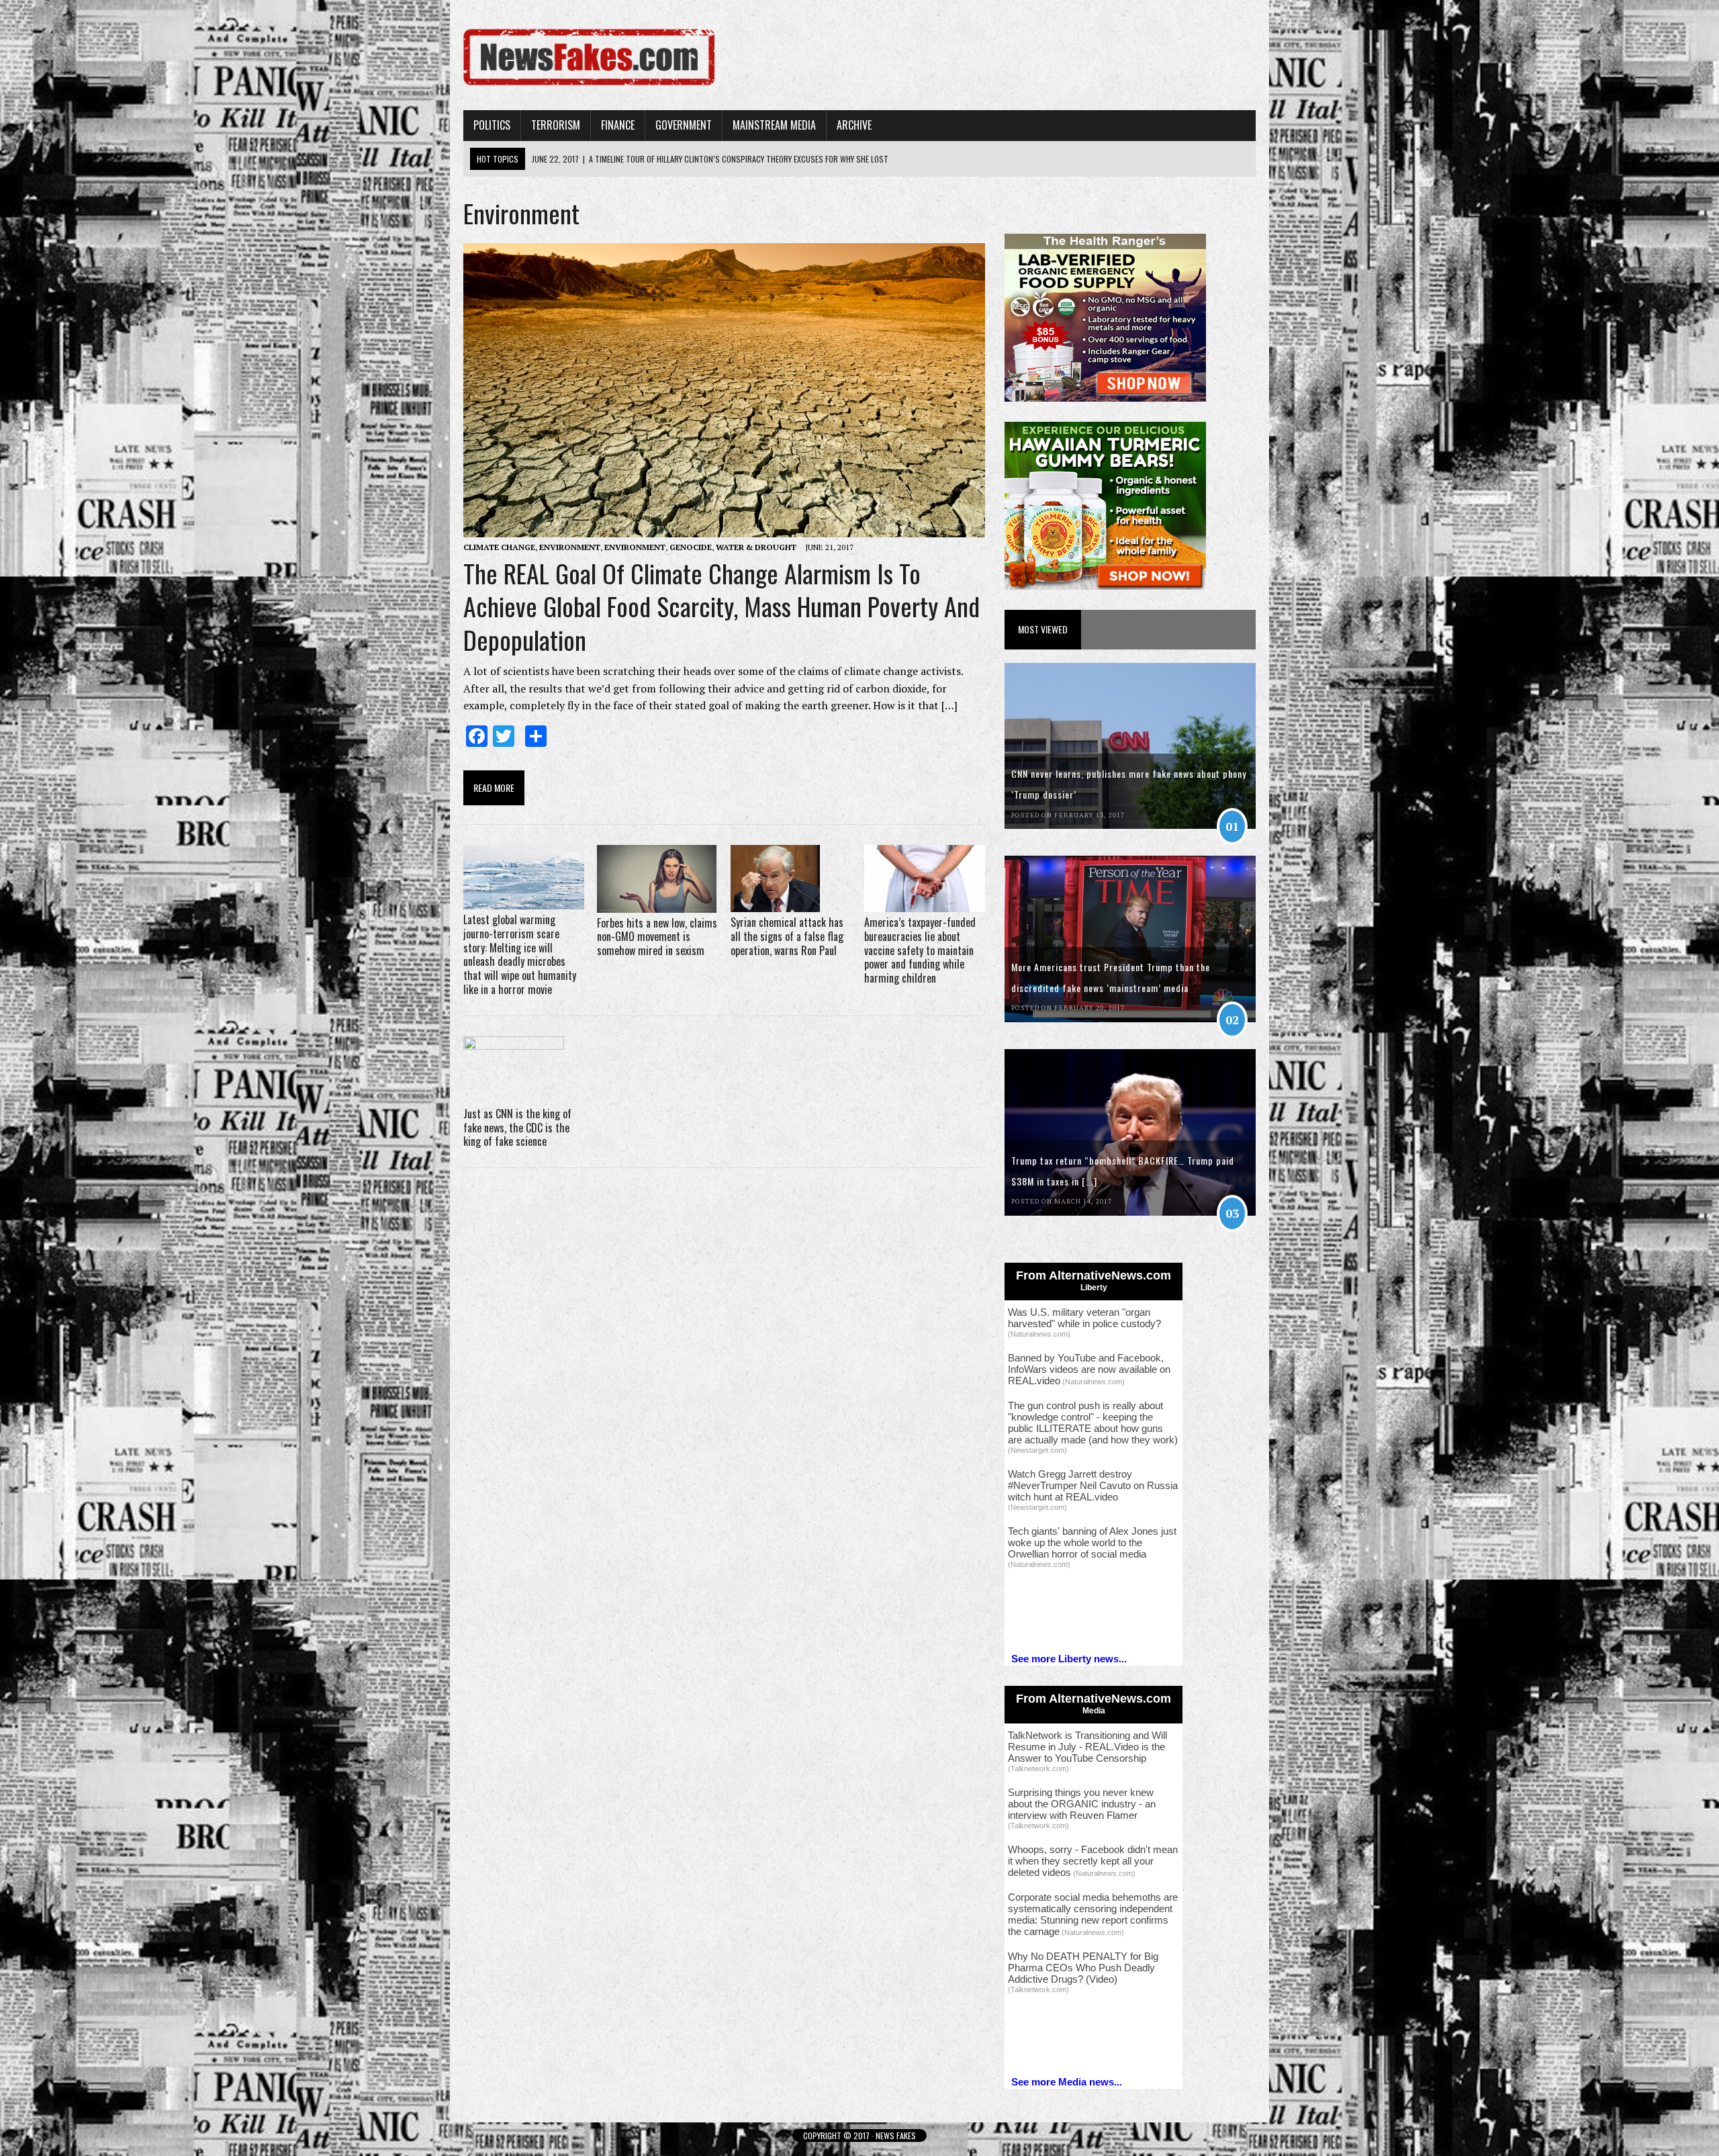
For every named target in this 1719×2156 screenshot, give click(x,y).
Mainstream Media (774, 125)
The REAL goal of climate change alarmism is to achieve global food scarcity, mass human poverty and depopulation (722, 606)
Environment (570, 547)
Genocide (691, 547)
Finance (618, 125)
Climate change (499, 547)
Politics (492, 125)
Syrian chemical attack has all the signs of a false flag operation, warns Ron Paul (787, 936)
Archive (854, 125)
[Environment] (589, 88)
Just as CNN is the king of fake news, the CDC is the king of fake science (517, 1128)
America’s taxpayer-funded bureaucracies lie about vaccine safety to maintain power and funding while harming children (920, 950)
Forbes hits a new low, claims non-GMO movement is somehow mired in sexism (657, 937)
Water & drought (756, 547)
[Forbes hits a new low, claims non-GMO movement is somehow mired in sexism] (657, 903)
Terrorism (556, 125)
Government (684, 125)
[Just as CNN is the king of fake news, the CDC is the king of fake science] (514, 1094)
